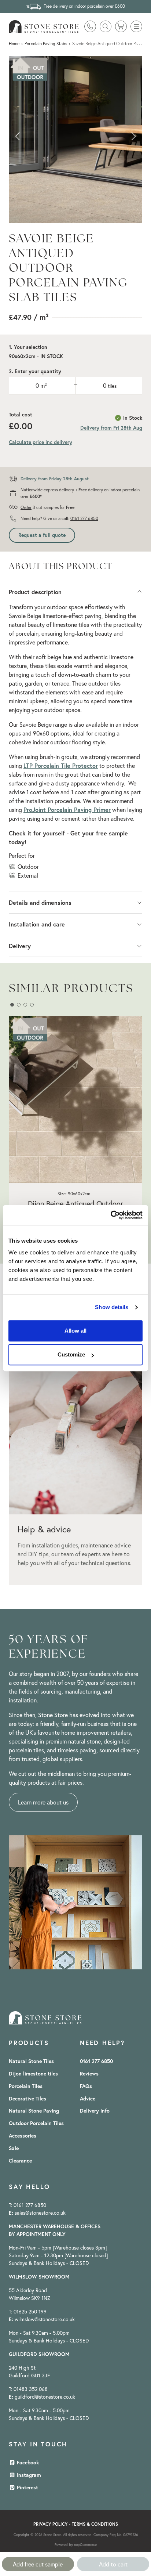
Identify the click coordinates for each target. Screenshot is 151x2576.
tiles (112, 386)
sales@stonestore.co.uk (40, 2213)
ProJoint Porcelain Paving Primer (67, 810)
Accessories (23, 2136)
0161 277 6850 (84, 518)
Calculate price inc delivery (40, 442)
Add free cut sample (38, 2564)
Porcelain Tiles (26, 2086)
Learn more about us (43, 1802)
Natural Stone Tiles (31, 2061)
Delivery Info (95, 2111)
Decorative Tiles (27, 2099)
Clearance (20, 2161)
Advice (88, 2099)
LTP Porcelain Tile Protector (61, 765)
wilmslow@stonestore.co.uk (45, 2319)
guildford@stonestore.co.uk (45, 2397)
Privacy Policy (50, 2524)
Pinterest (27, 2488)
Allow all (75, 1331)
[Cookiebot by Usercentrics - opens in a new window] (111, 1215)
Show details (112, 1307)
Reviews (89, 2074)
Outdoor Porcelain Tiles (36, 2123)
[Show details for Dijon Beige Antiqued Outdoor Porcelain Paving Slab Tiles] (75, 1100)
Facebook (27, 2463)
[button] (136, 26)
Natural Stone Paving (34, 2111)
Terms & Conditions (95, 2524)
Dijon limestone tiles (33, 2074)
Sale (14, 2148)
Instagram (28, 2475)
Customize (71, 1354)
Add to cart (113, 2564)
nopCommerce (85, 2545)
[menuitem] (24, 2061)
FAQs (86, 2086)
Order (26, 507)
